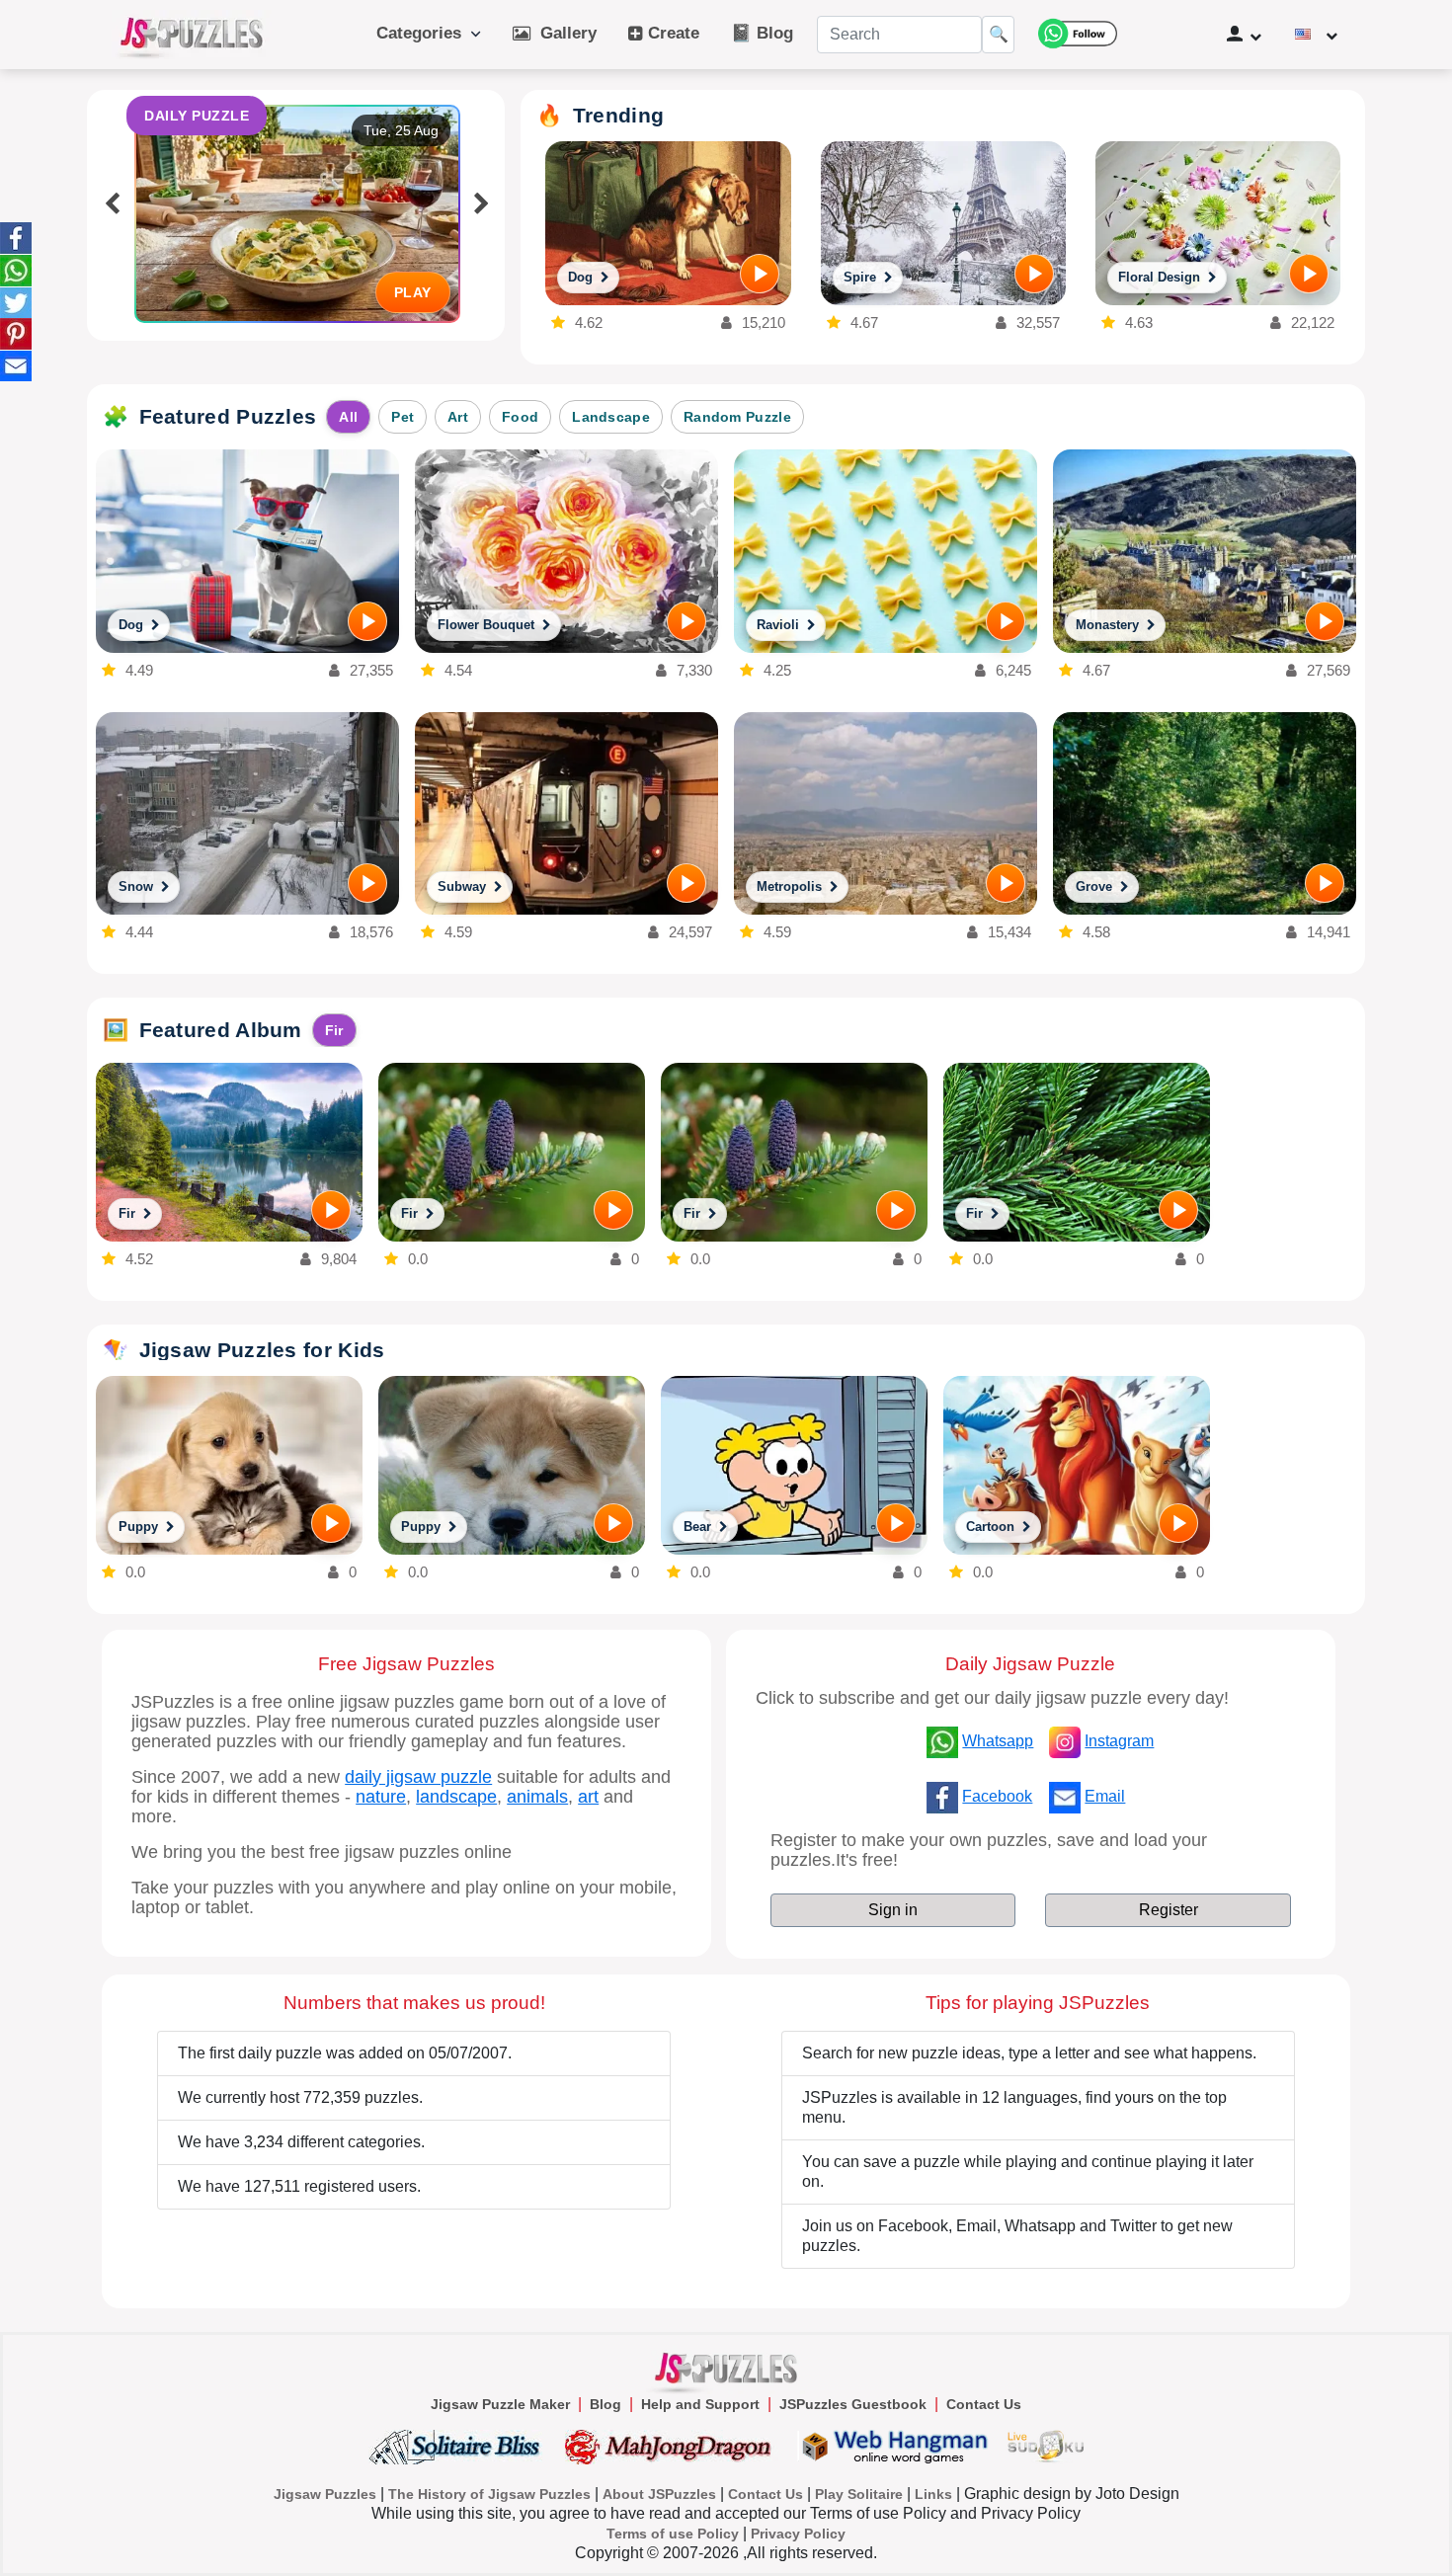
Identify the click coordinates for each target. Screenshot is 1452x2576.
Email (1105, 1796)
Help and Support (700, 2404)
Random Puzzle (737, 417)
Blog (605, 2404)
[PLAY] (760, 274)
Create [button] (671, 33)
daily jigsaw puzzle (418, 1777)
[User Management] (1244, 35)
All (348, 417)
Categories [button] (424, 33)
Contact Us (984, 2404)
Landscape (611, 417)
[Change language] (1316, 35)
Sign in (893, 1910)
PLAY (413, 292)
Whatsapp (998, 1741)
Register (1169, 1910)
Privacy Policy (798, 2534)
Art (458, 417)
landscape (456, 1797)
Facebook (997, 1796)
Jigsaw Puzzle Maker (500, 2404)
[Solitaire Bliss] (459, 2446)
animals (537, 1797)
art (588, 1797)
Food (520, 417)
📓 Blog (762, 33)
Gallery (564, 33)
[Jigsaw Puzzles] (192, 35)
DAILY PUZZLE (197, 116)
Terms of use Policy (673, 2534)
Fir (334, 1030)
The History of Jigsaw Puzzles (489, 2494)
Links (933, 2494)
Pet (403, 417)
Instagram (1119, 1741)
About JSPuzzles (659, 2494)
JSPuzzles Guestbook (853, 2404)
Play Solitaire (859, 2494)
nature (381, 1797)
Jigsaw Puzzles (325, 2494)
